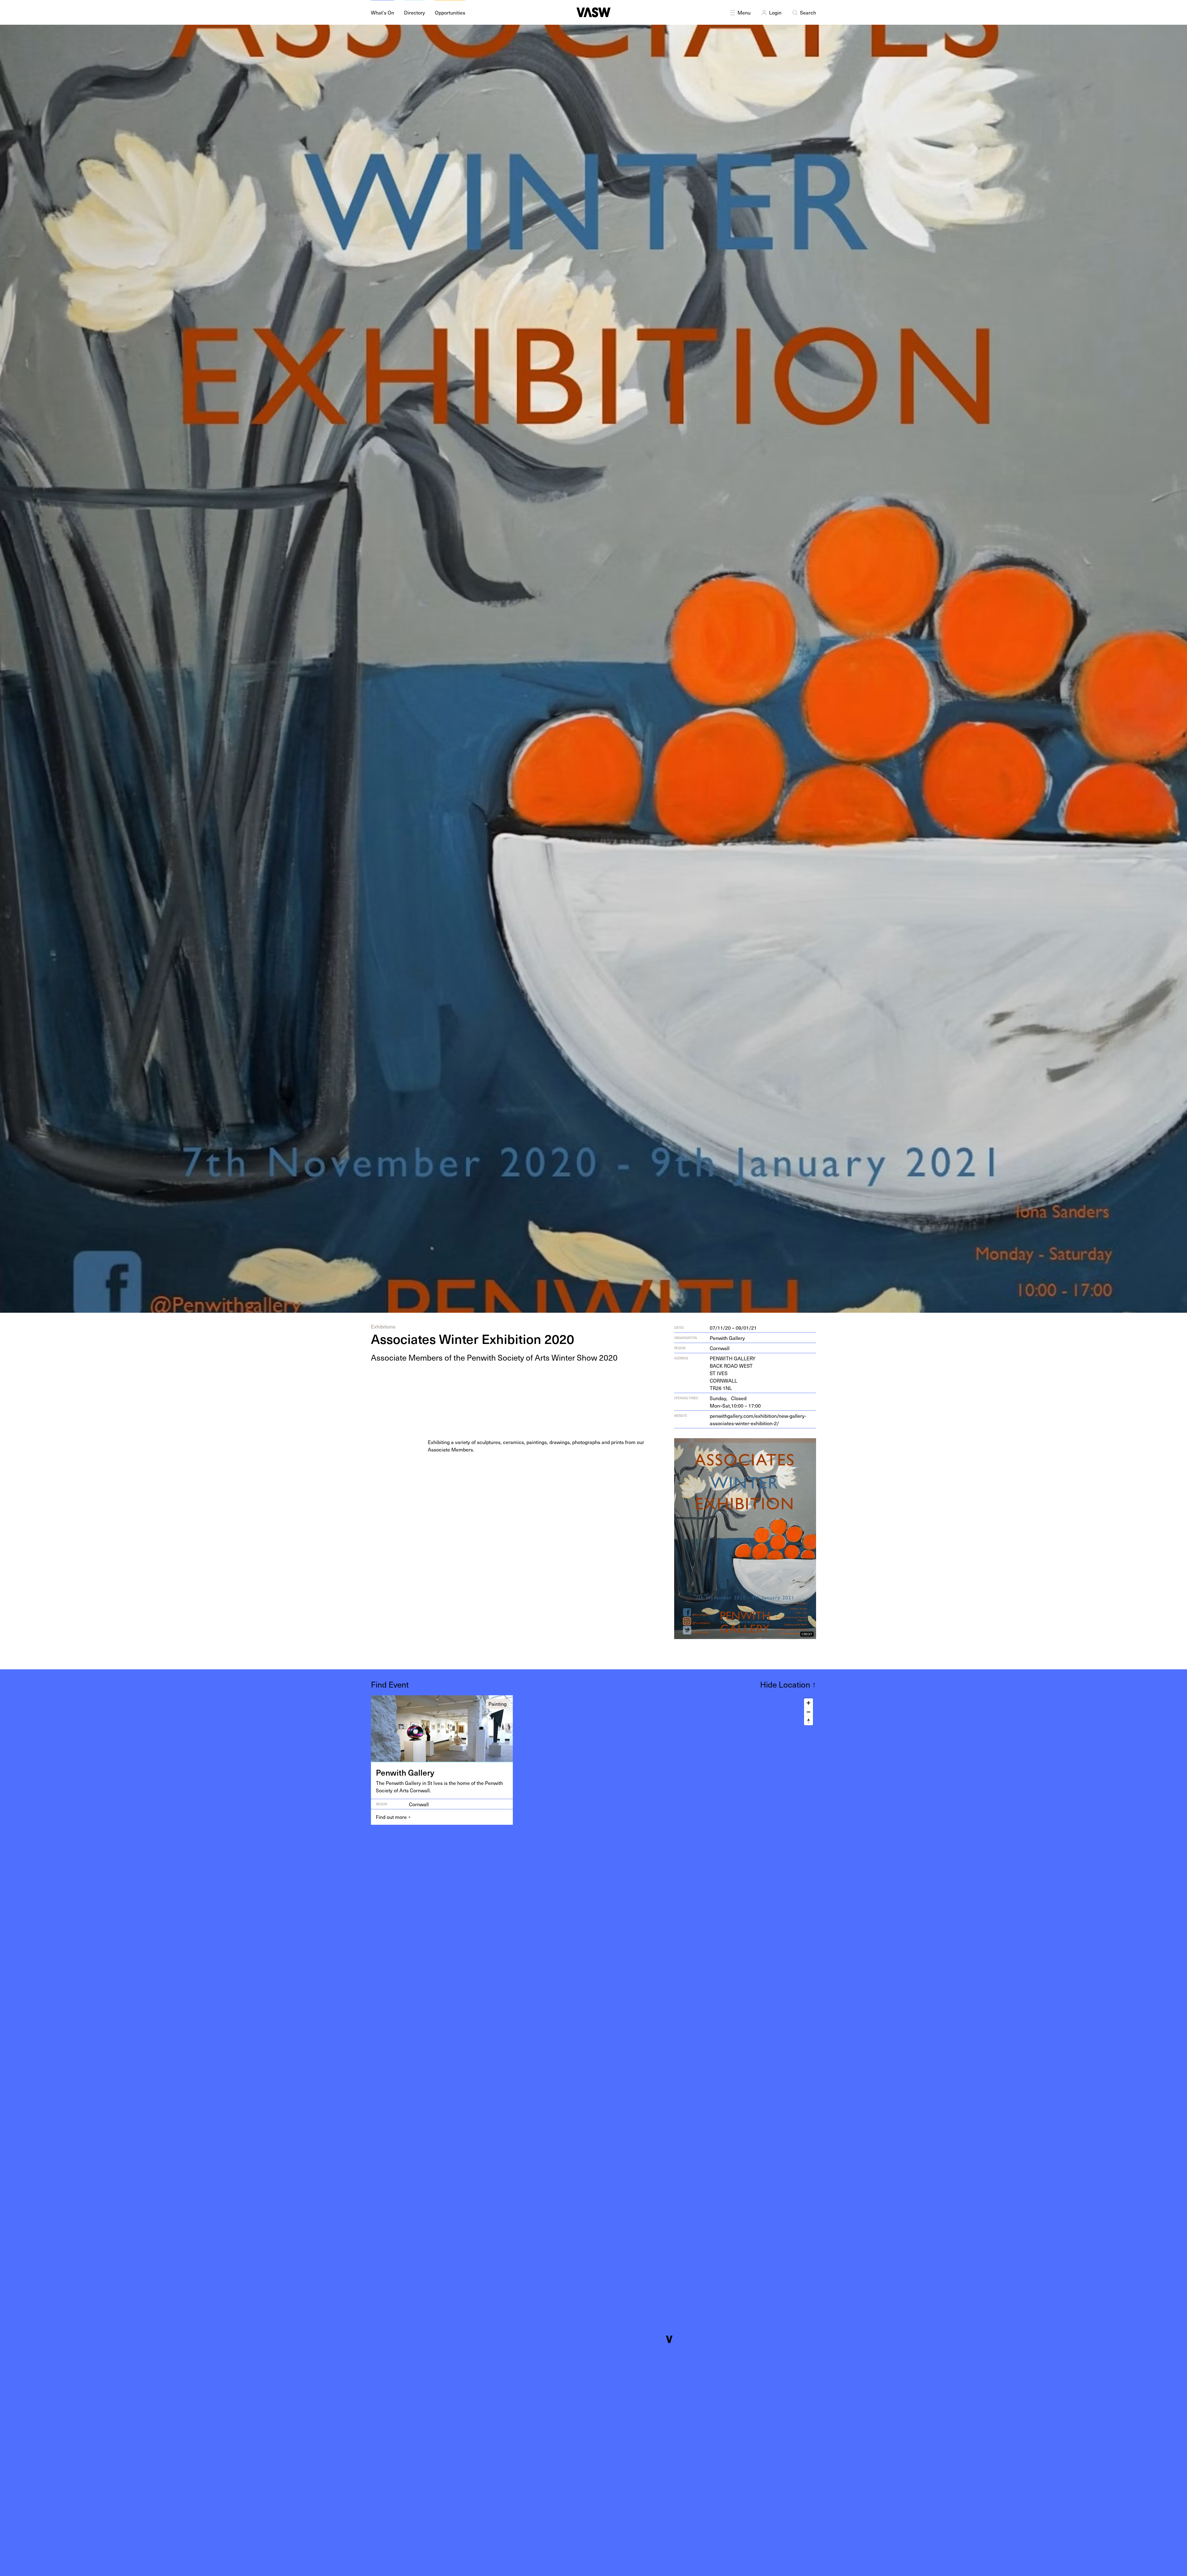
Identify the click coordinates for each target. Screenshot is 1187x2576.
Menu (744, 12)
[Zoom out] (808, 1712)
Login (775, 12)
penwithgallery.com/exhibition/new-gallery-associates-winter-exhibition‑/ (758, 1419)
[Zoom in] (808, 1703)
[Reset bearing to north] (808, 1721)
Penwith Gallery (727, 1338)
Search (808, 12)
